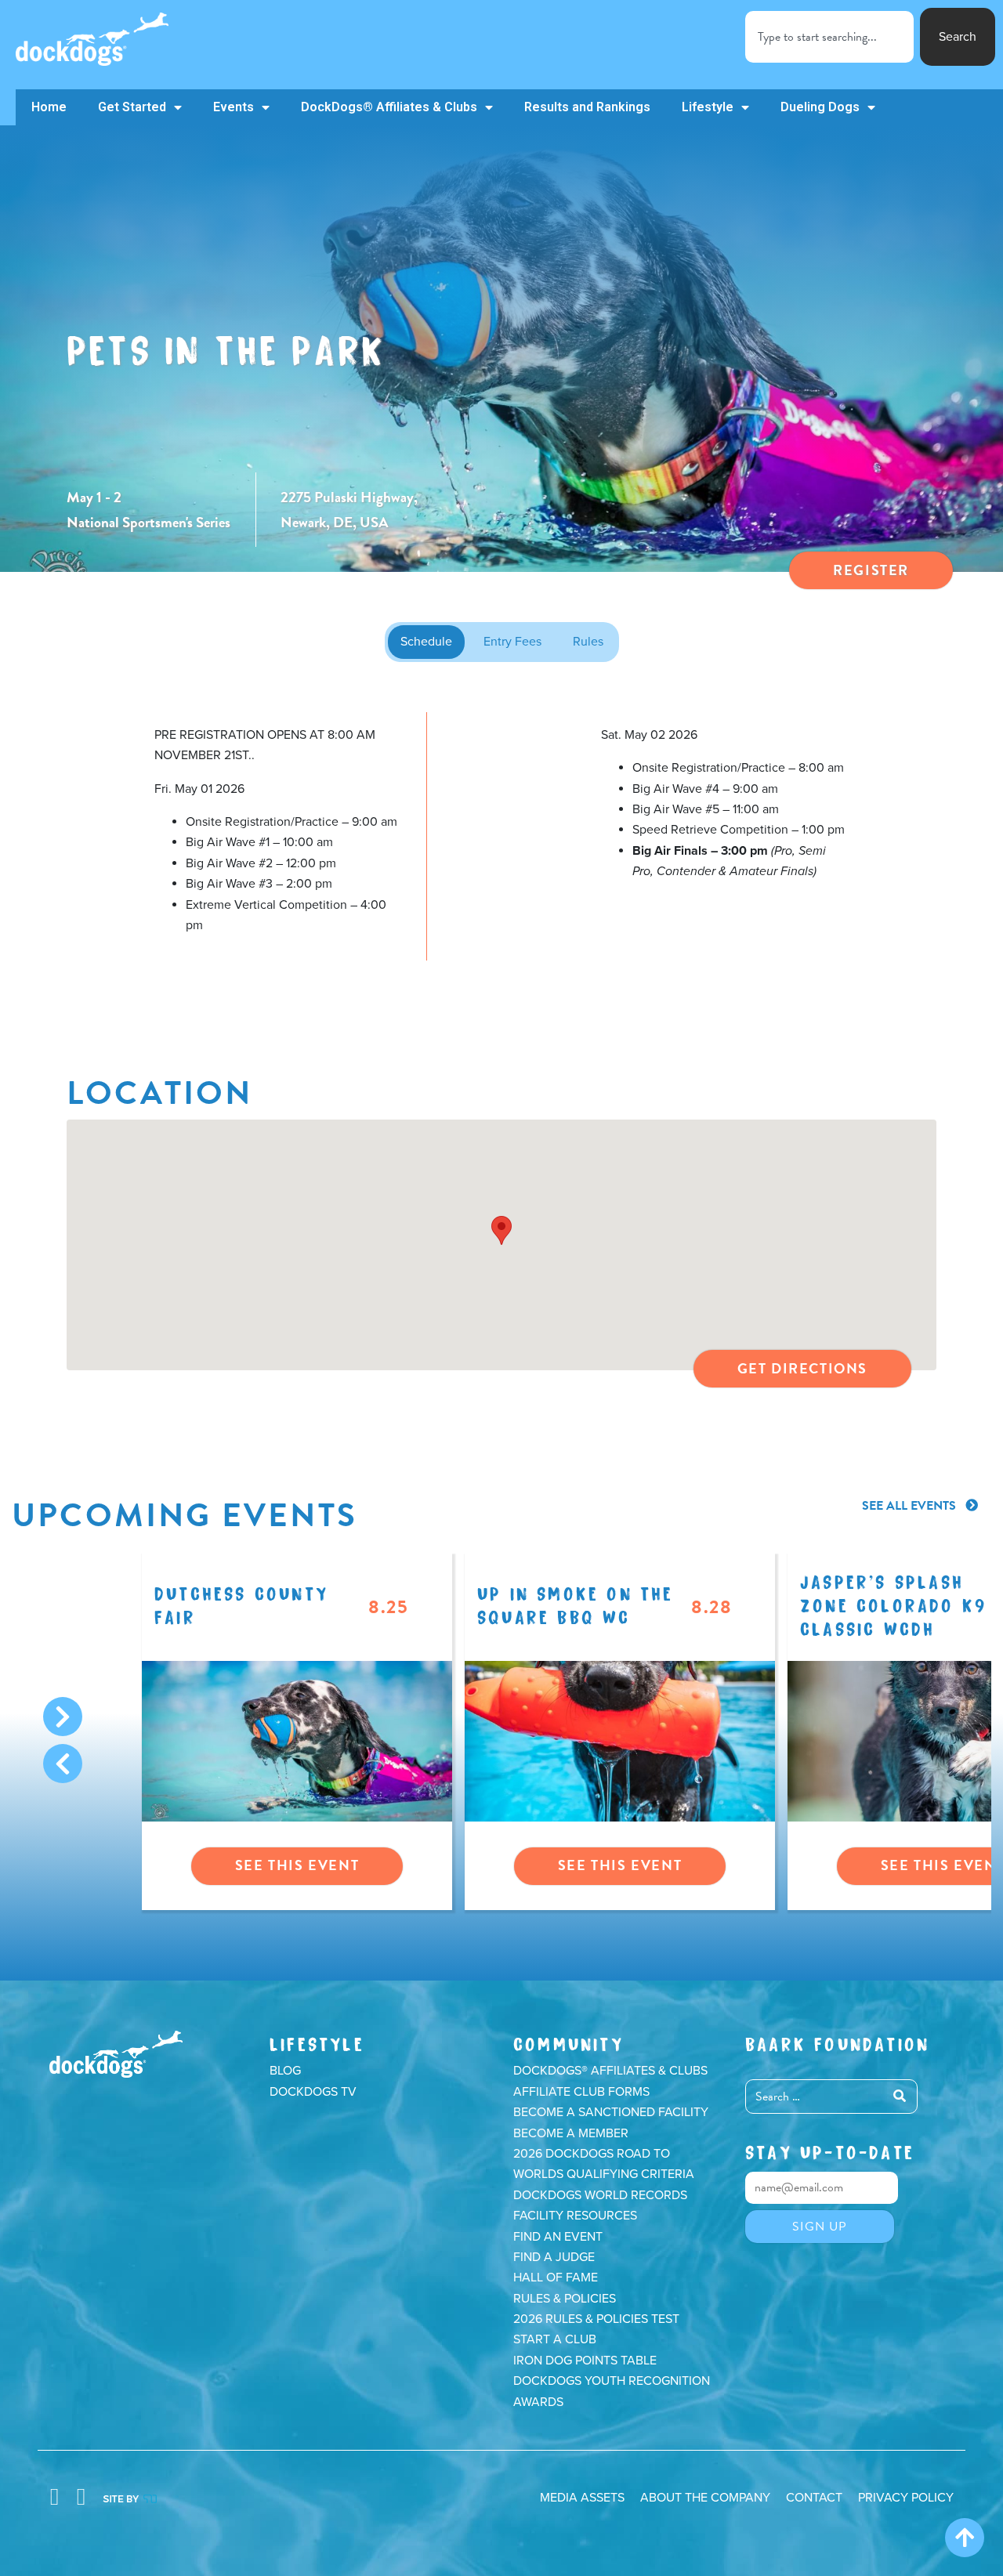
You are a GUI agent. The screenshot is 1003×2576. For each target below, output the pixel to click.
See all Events (911, 1506)
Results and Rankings (587, 107)
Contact (814, 2498)
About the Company (705, 2498)
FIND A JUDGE (554, 2257)
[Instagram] (81, 2497)
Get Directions (802, 1368)
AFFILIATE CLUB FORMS (581, 2092)
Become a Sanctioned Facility (611, 2112)
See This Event (297, 1865)
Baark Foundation (837, 2042)
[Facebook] (54, 2497)
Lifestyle (708, 107)
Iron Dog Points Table (585, 2361)
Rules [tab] (588, 642)
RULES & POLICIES (565, 2299)
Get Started (132, 107)
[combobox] (829, 37)
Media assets (582, 2498)
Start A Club (555, 2339)
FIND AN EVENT (558, 2237)
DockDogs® (116, 2054)
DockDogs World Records (600, 2195)
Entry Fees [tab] (512, 642)
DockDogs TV (313, 2092)
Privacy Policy (906, 2498)
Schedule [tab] (426, 642)
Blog (285, 2071)
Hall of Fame (556, 2278)
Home (49, 107)
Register (871, 570)
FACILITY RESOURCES (575, 2216)
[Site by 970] (130, 2497)
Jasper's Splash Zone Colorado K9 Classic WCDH (893, 1603)
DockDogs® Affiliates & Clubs (389, 107)
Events (234, 107)
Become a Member (571, 2133)
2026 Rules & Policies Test (596, 2319)
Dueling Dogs (820, 107)
